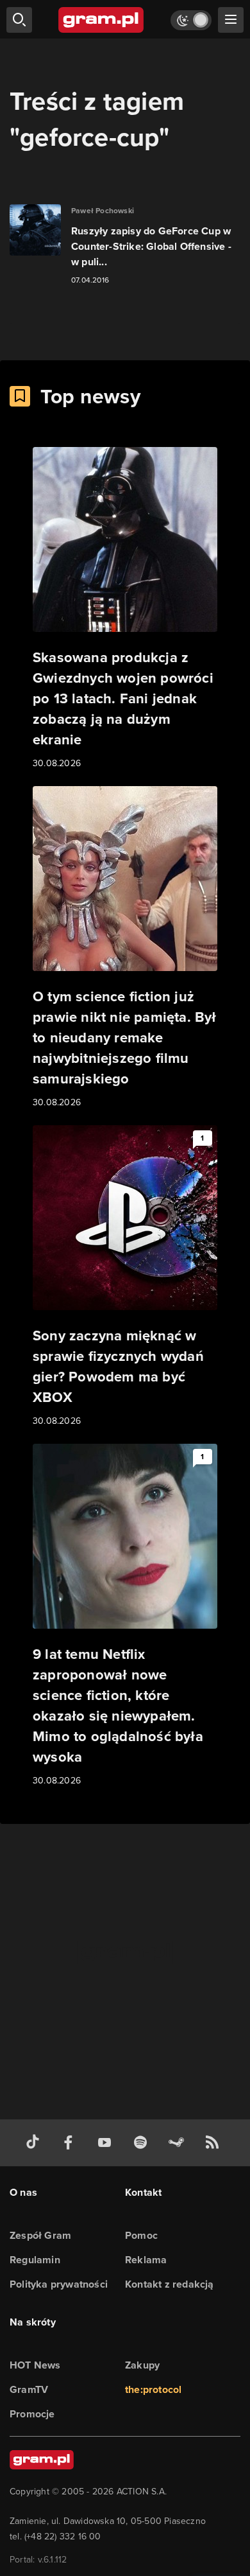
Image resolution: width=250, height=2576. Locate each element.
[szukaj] (19, 20)
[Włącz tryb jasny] (191, 20)
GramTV (29, 2389)
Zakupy (142, 2365)
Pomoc (141, 2235)
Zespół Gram (40, 2235)
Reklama (146, 2260)
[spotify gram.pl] (143, 2143)
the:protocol (153, 2389)
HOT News (35, 2365)
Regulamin (35, 2260)
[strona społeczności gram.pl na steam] (179, 2143)
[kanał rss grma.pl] (215, 2143)
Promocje (32, 2414)
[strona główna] (102, 20)
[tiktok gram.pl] (35, 2143)
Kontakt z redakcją (170, 2284)
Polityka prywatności (59, 2284)
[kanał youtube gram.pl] (107, 2143)
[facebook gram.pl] (71, 2143)
